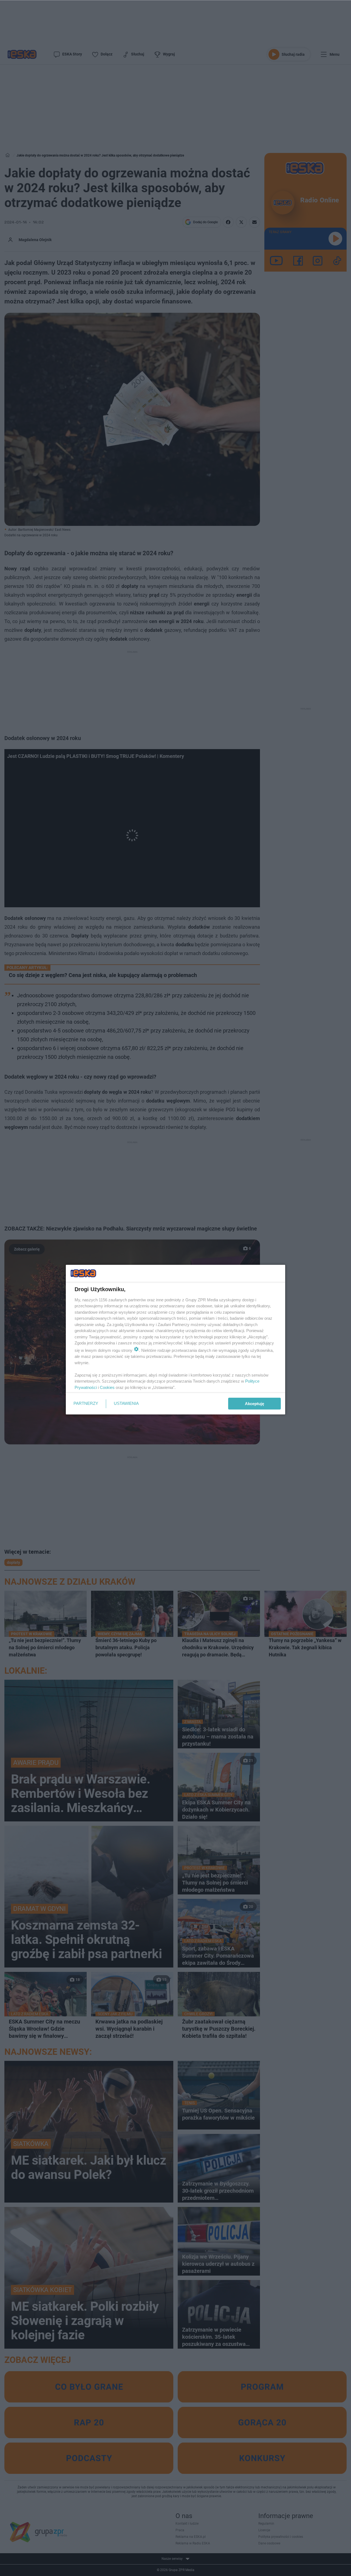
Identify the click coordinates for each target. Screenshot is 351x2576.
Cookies (107, 1387)
